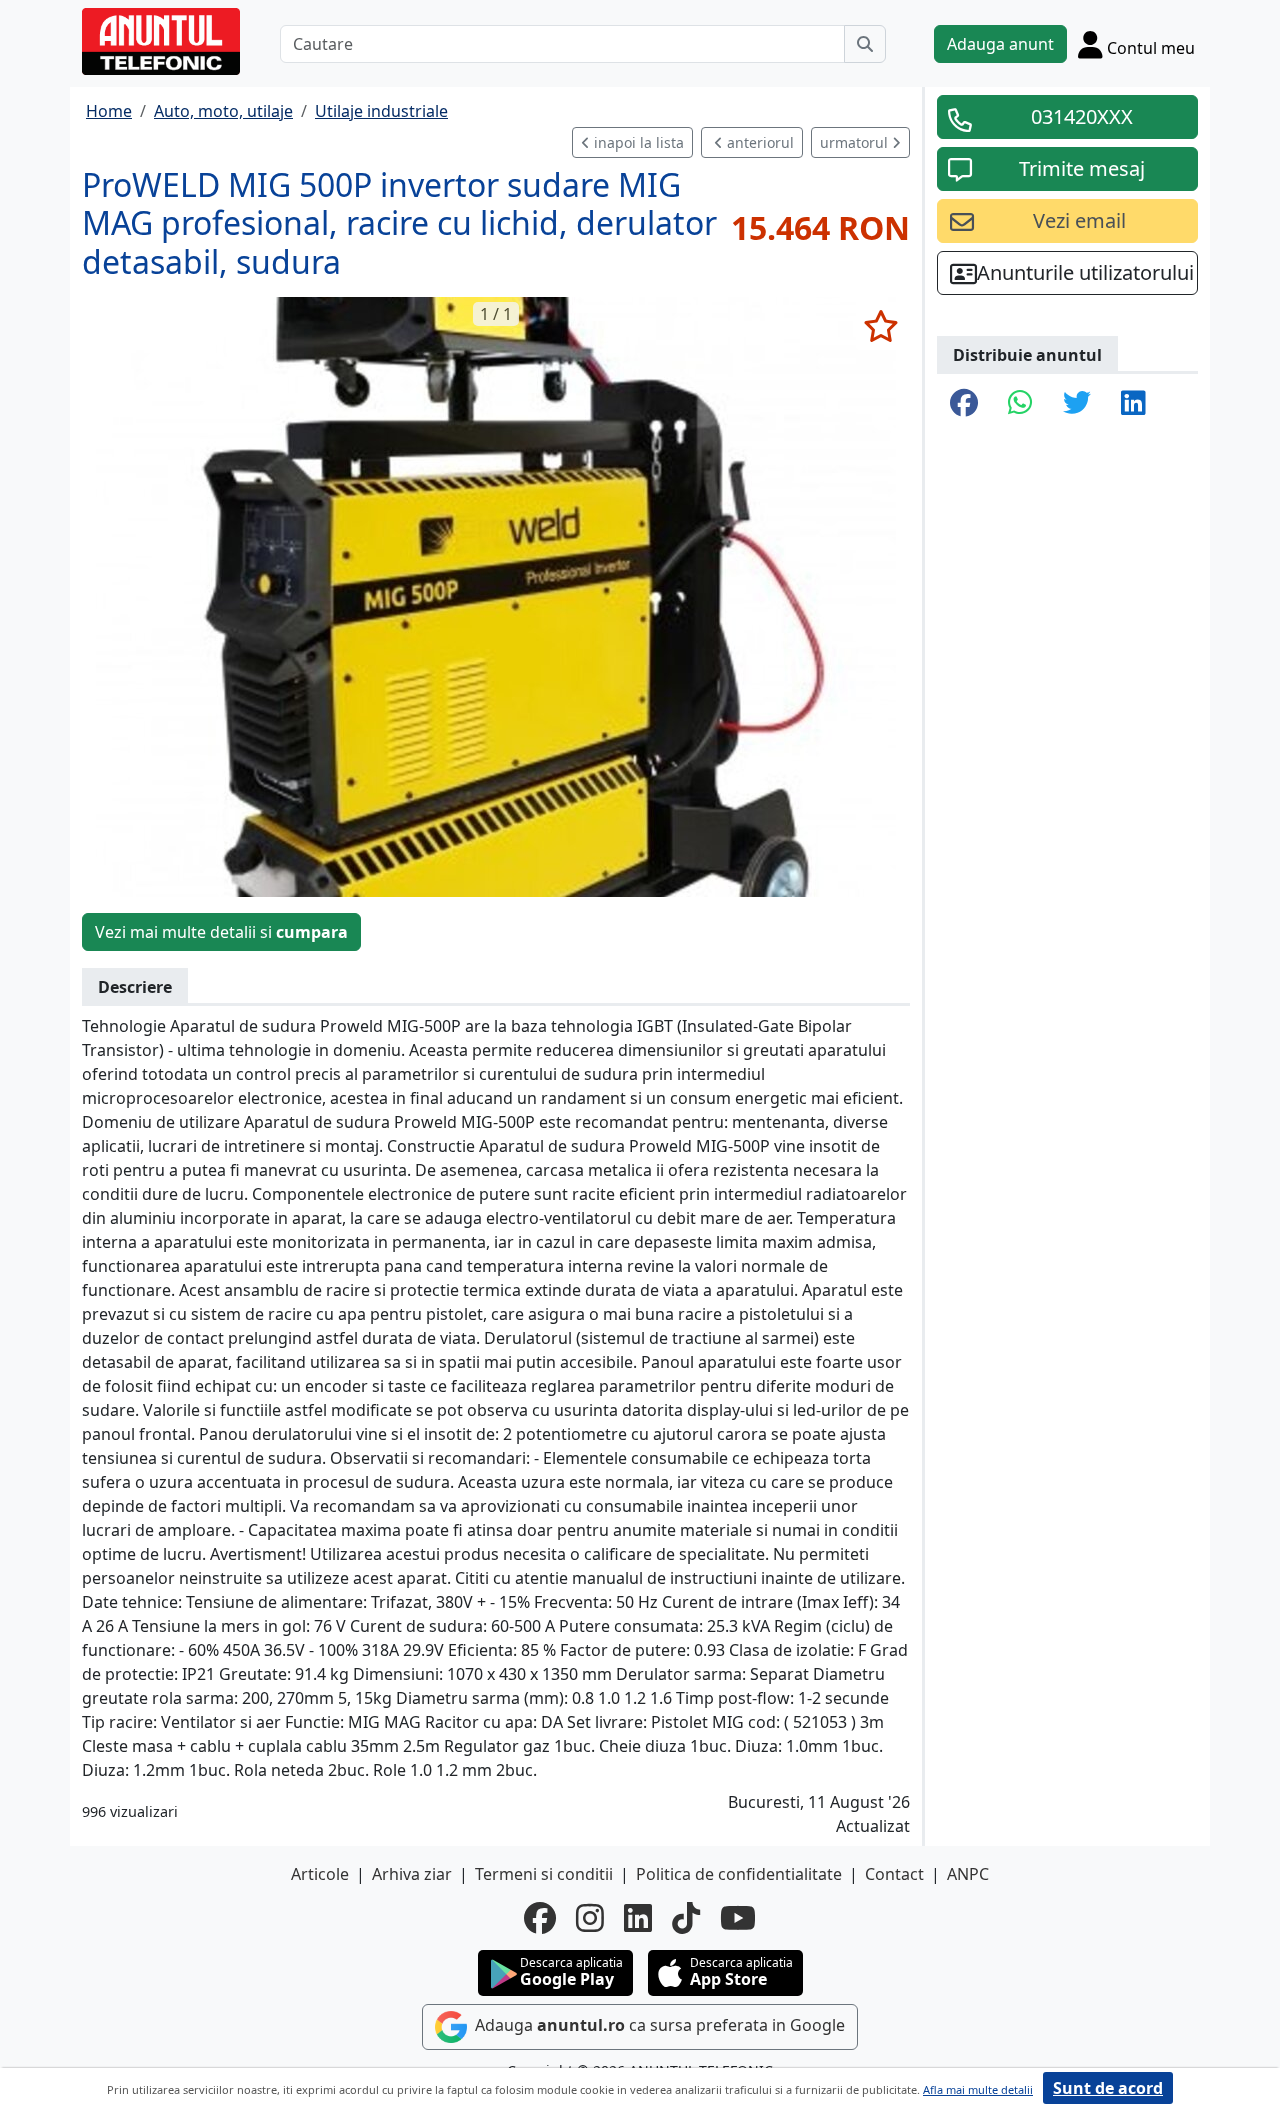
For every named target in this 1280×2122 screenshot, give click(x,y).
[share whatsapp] (1020, 404)
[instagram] (590, 1918)
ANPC (968, 1874)
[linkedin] (638, 1918)
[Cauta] (865, 44)
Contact (894, 1874)
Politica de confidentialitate (739, 1874)
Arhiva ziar (412, 1874)
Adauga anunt (1000, 44)
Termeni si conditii (544, 1874)
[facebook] (540, 1918)
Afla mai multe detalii (978, 2089)
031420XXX (1082, 116)
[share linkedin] (1133, 404)
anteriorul (758, 142)
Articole (320, 1874)
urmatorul (856, 142)
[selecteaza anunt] (880, 326)
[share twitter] (1077, 404)
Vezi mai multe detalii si (221, 932)
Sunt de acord (1108, 2088)
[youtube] (738, 1918)
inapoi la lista (637, 142)
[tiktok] (686, 1918)
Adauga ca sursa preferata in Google (658, 2025)
